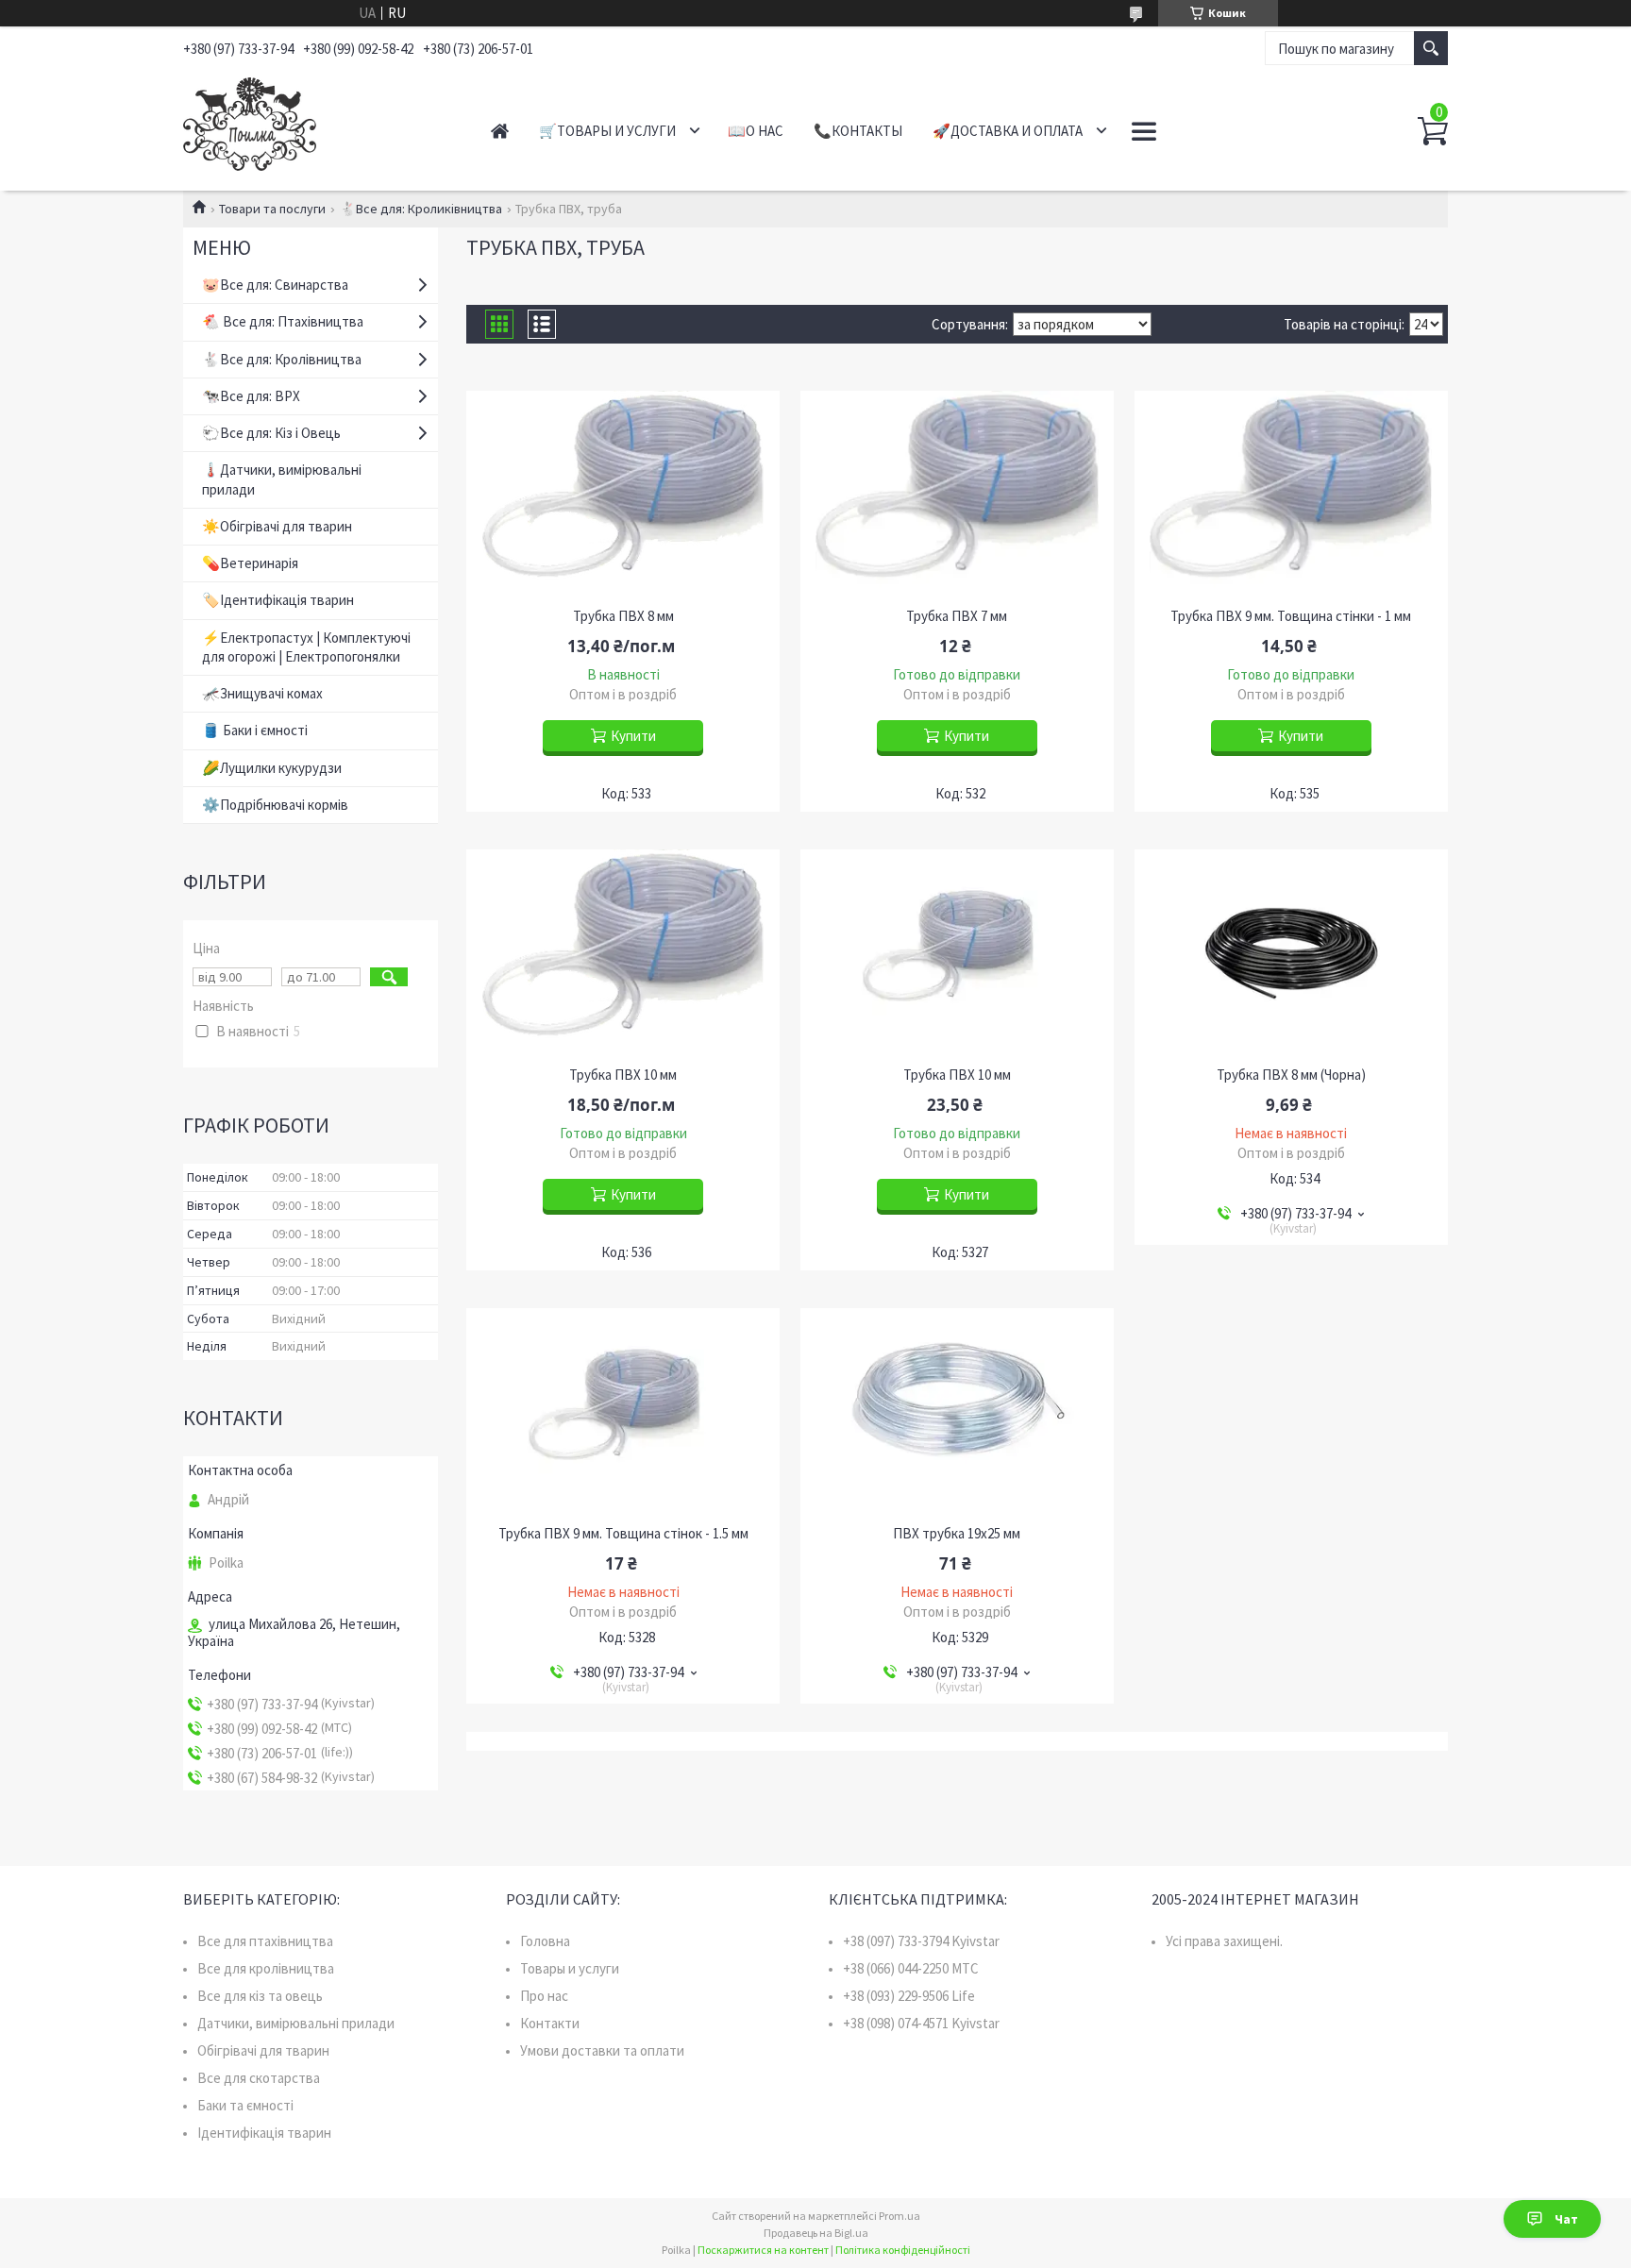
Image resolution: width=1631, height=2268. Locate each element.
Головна (545, 1941)
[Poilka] (316, 121)
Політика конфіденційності (903, 2250)
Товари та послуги (272, 209)
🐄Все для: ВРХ (251, 396)
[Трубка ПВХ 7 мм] (957, 495)
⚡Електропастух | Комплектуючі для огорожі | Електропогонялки (306, 647)
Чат (1566, 2219)
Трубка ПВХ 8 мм (623, 616)
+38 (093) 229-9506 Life (909, 1996)
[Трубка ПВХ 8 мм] (623, 495)
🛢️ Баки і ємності (255, 730)
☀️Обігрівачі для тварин (277, 526)
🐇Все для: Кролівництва (282, 359)
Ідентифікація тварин (264, 2133)
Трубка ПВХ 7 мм (957, 616)
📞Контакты (858, 131)
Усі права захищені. (1224, 1941)
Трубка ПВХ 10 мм (623, 1075)
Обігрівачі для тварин (263, 2050)
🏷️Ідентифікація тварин (278, 600)
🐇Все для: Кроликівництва (421, 209)
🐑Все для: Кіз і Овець (271, 433)
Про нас (544, 1996)
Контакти (550, 2023)
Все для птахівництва (265, 1941)
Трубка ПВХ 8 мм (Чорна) (1291, 1075)
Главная (500, 131)
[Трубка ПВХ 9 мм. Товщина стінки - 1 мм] (1291, 495)
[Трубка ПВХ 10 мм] (623, 953)
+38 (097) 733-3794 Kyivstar (921, 1941)
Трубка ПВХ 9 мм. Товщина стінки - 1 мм (1291, 616)
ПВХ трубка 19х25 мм (957, 1534)
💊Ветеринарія (250, 563)
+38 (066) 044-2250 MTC (911, 1968)
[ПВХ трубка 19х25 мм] (957, 1412)
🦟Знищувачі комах (262, 693)
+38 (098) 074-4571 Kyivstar (921, 2023)
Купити (633, 736)
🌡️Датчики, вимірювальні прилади (282, 479)
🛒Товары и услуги (607, 131)
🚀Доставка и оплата (1008, 131)
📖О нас (756, 131)
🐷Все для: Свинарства (275, 285)
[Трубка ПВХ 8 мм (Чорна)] (1291, 953)
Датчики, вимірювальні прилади (296, 2023)
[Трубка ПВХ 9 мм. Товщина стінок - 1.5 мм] (623, 1412)
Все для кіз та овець (260, 1996)
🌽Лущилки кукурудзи (272, 768)
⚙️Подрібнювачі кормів (275, 805)
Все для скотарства (259, 2078)
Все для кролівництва (266, 1968)
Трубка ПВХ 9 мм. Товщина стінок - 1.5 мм (623, 1534)
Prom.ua (900, 2216)
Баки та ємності (245, 2105)
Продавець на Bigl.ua (816, 2233)
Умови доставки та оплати (602, 2050)
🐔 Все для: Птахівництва (283, 321)
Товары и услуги (570, 1968)
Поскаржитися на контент (763, 2250)
